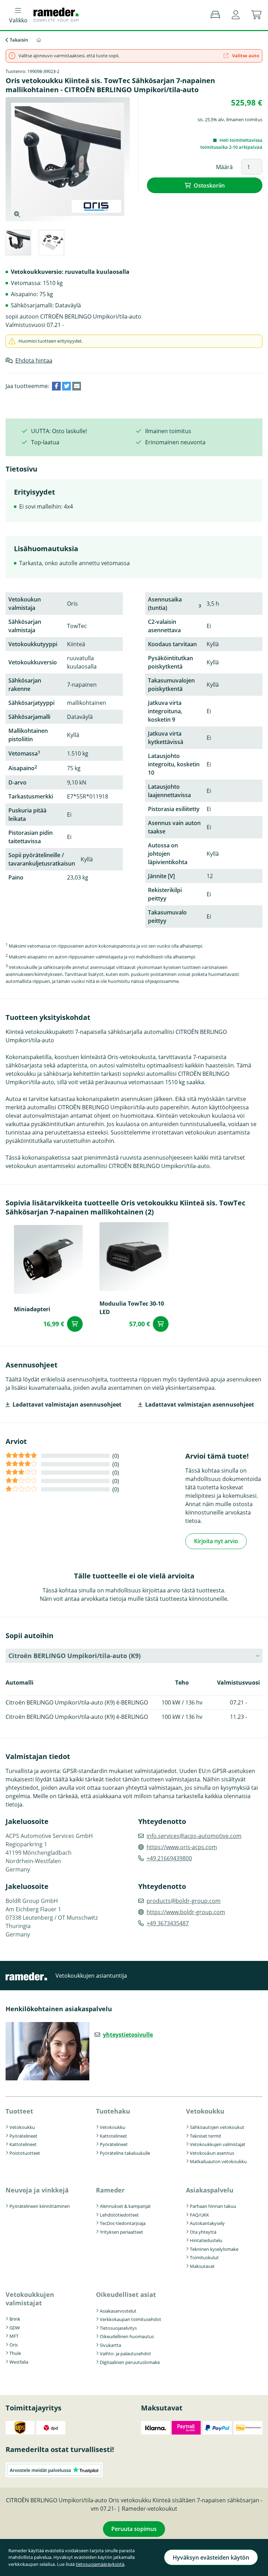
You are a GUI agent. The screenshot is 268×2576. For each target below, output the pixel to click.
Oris (14, 2345)
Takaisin (19, 40)
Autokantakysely (207, 2223)
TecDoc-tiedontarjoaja (123, 2223)
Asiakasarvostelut (118, 2311)
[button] (236, 15)
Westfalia (19, 2362)
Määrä (224, 167)
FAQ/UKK (199, 2215)
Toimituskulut (204, 2257)
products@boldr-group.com (184, 1901)
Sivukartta (110, 2345)
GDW (15, 2328)
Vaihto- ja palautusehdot (125, 2354)
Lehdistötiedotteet (119, 2215)
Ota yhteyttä (203, 2232)
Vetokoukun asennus (212, 2153)
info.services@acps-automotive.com (194, 1836)
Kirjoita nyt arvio (216, 1541)
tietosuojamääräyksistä (100, 2564)
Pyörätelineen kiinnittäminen (40, 2206)
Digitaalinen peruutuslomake (130, 2362)
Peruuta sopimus (134, 2529)
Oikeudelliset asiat (126, 2294)
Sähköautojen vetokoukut (217, 2127)
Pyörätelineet (23, 2136)
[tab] (18, 244)
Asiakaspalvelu (210, 2190)
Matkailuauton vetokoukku (218, 2161)
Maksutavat (202, 2266)
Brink (15, 2319)
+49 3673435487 (168, 1923)
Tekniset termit (206, 2136)
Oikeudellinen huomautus (127, 2336)
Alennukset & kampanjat (125, 2206)
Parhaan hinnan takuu (213, 2206)
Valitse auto (245, 56)
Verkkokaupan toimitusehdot (131, 2319)
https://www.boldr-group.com (186, 1912)
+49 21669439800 (169, 1858)
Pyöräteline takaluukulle (125, 2153)
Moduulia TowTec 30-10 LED (132, 1308)
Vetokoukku (22, 2127)
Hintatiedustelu (206, 2240)
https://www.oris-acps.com (182, 1847)
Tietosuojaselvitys (118, 2328)
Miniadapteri (32, 1309)
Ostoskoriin (209, 185)
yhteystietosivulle (128, 2035)
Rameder (110, 2190)
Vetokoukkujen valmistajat (218, 2144)
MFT (14, 2336)
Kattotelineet (23, 2144)
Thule (15, 2353)
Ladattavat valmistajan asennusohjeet (67, 1404)
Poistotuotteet (25, 2153)
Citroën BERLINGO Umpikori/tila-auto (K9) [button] (75, 1656)
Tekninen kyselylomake (214, 2249)
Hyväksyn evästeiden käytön (211, 2557)
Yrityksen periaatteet (121, 2232)
